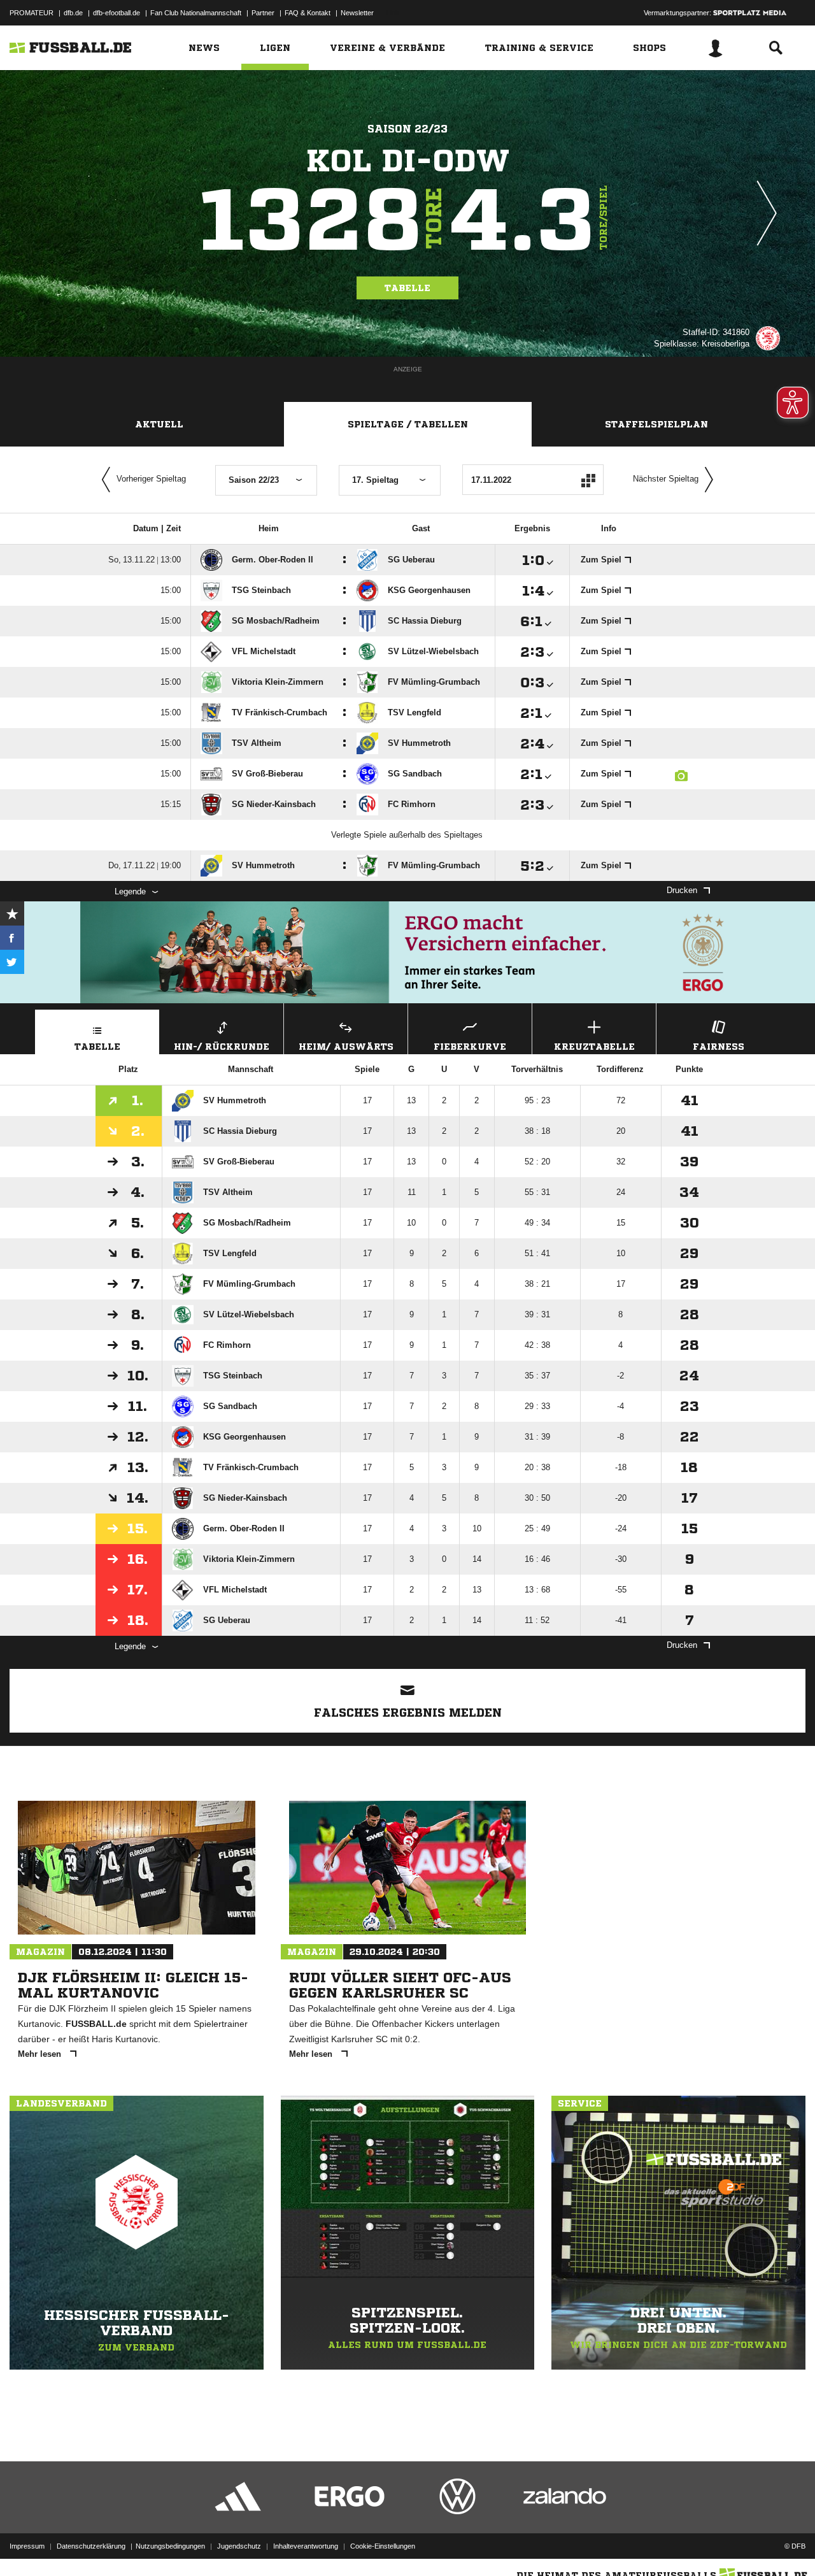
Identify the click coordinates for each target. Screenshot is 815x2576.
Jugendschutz (239, 2546)
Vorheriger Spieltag (151, 479)
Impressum (27, 2546)
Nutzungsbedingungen (170, 2546)
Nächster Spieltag (666, 479)
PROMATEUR (32, 13)
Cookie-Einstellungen (383, 2546)
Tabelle (407, 288)
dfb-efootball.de (117, 13)
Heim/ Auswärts (346, 1047)
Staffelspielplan (656, 424)
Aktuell (159, 424)
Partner (263, 13)
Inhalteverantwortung (306, 2546)
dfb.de (73, 13)
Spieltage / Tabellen (408, 424)
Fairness (719, 1047)
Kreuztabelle (594, 1047)
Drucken (682, 890)
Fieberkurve (470, 1047)
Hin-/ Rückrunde (222, 1047)
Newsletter (357, 13)
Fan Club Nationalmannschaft (196, 13)
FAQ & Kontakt (308, 13)
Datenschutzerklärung (91, 2546)
